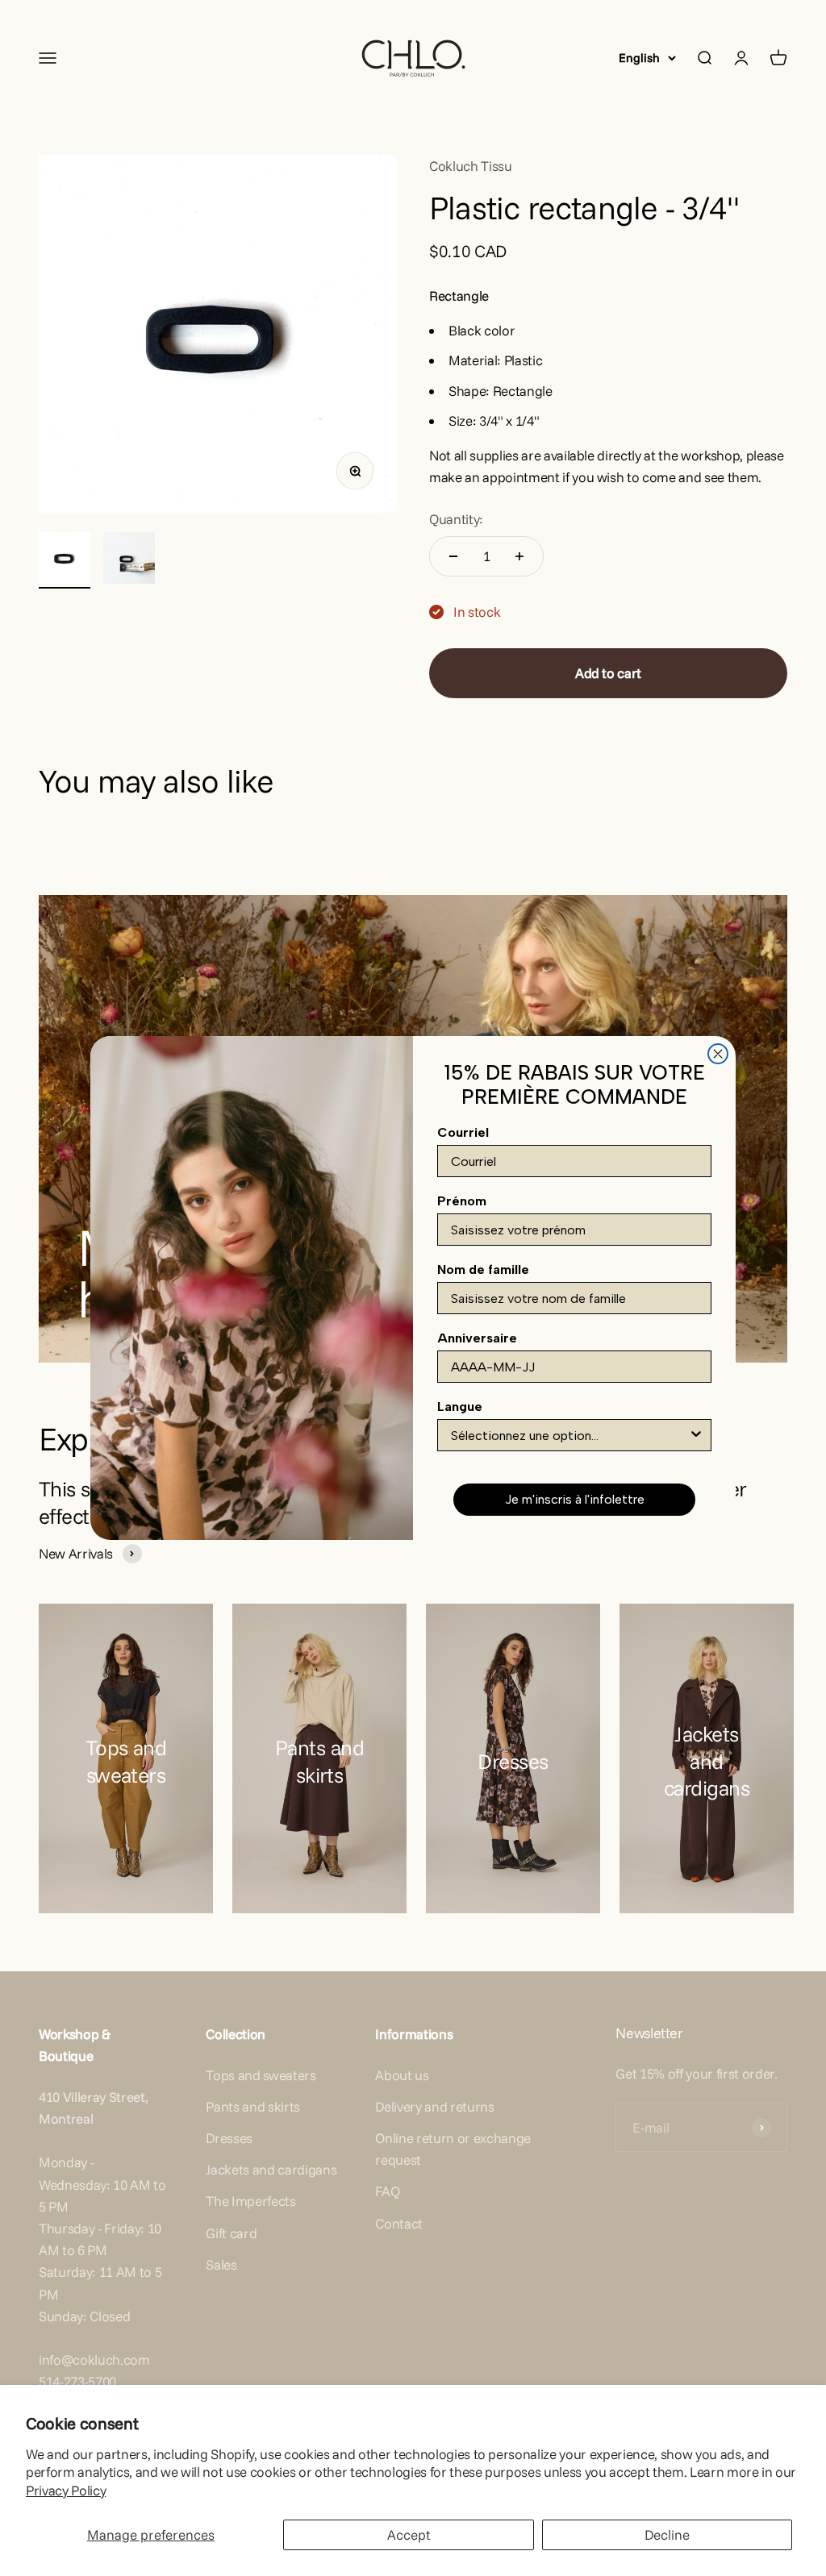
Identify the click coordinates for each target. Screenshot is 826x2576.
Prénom (462, 1201)
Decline (667, 2534)
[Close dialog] (718, 1054)
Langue (460, 1407)
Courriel (463, 1132)
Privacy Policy (66, 2490)
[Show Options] (696, 1435)
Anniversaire (477, 1338)
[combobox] (569, 1435)
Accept (409, 2534)
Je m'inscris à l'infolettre (575, 1499)
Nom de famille (483, 1269)
